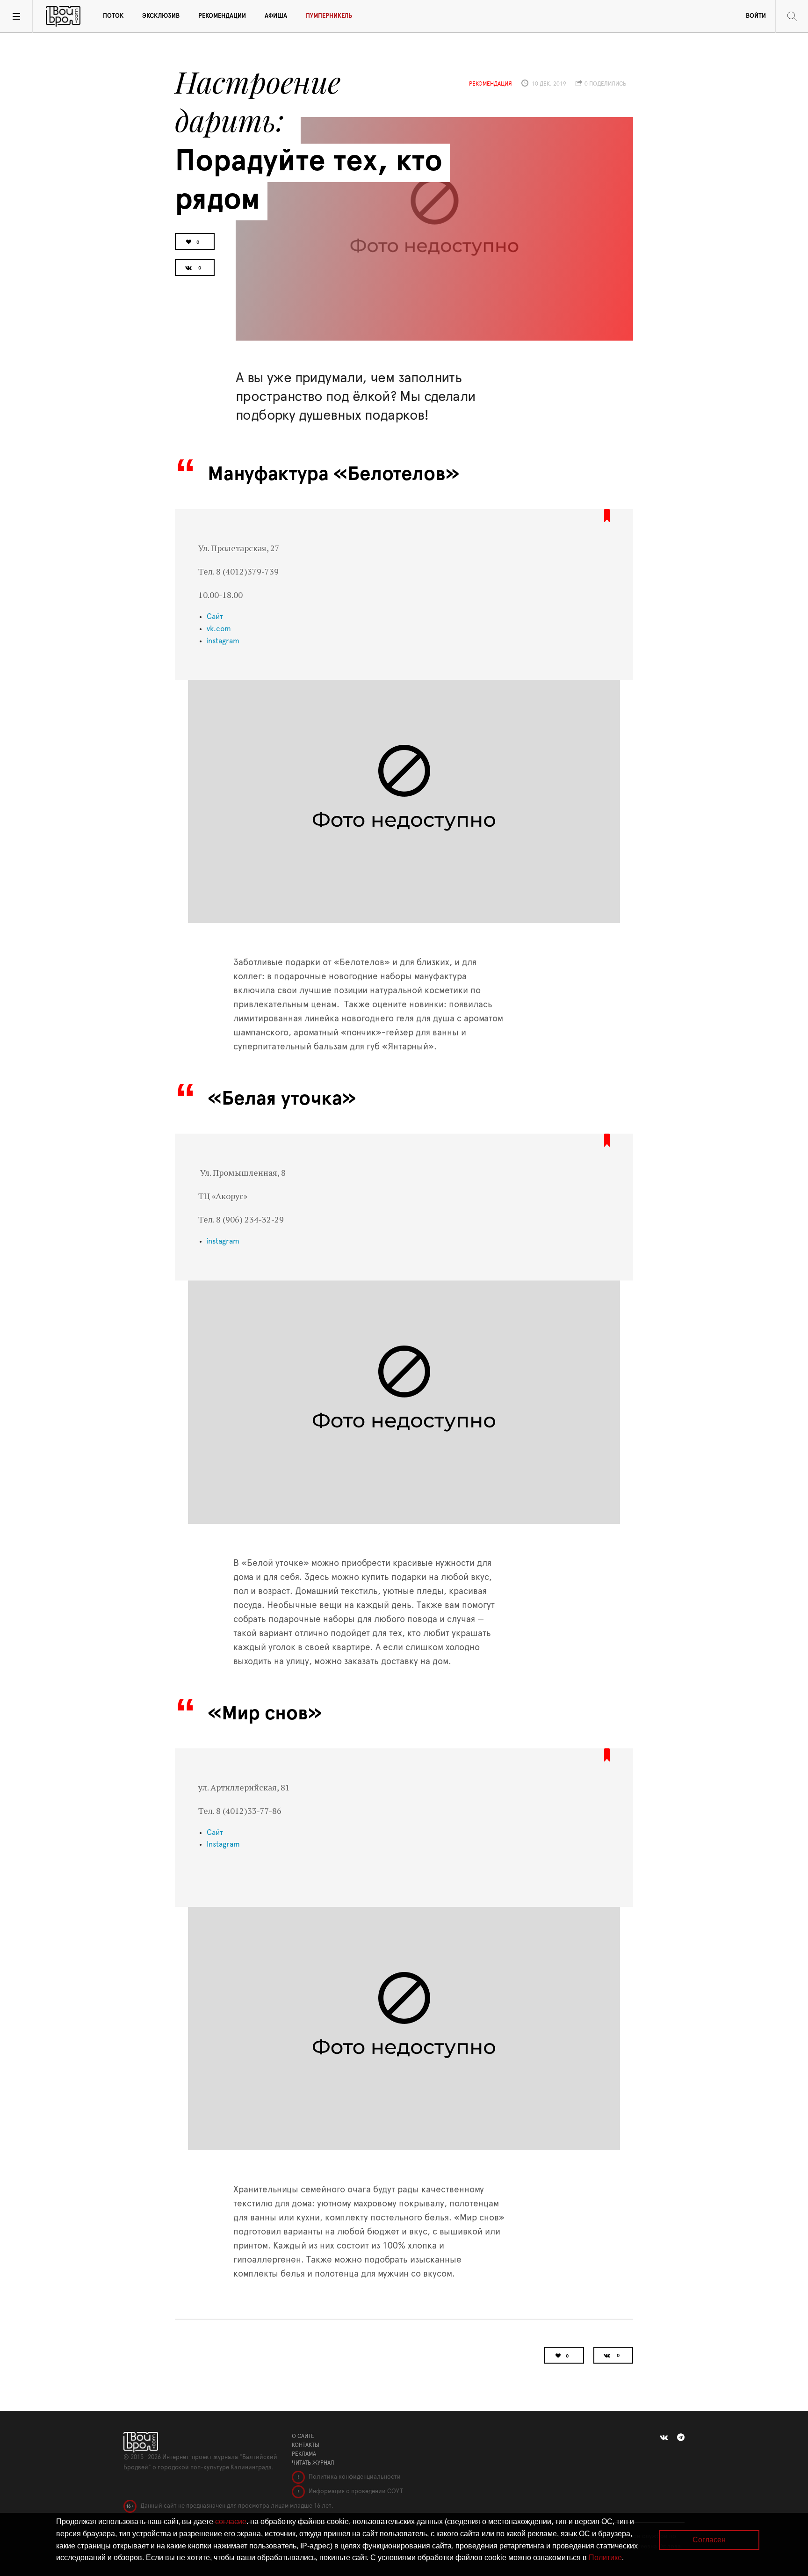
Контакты (306, 2445)
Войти (756, 16)
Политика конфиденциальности (354, 2477)
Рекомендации (222, 16)
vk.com (219, 629)
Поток (113, 16)
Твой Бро (63, 16)
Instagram (223, 1844)
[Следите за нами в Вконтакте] (664, 2438)
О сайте (303, 2436)
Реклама (304, 2454)
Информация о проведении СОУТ (355, 2492)
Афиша (276, 16)
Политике (605, 2558)
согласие (231, 2521)
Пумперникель (329, 16)
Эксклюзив (161, 16)
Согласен (709, 2540)
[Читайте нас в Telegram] (681, 2438)
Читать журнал (313, 2463)
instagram (223, 641)
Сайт (216, 617)
